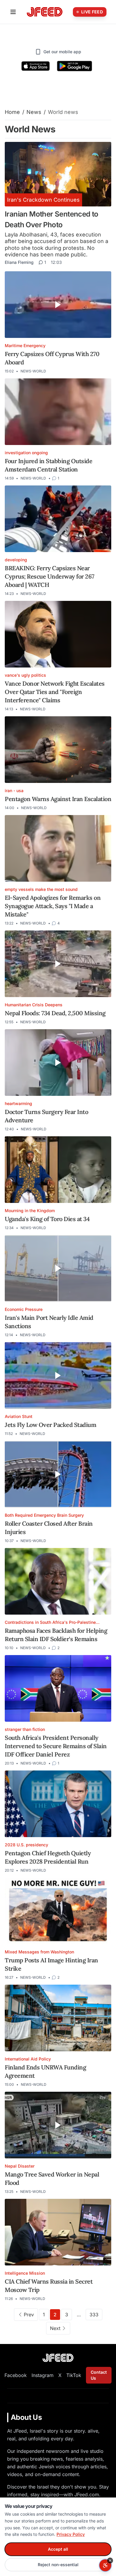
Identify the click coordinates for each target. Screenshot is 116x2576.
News (34, 112)
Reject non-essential (58, 2565)
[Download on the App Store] (36, 66)
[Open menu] (13, 12)
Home (12, 112)
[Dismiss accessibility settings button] (110, 2561)
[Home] (45, 12)
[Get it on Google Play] (75, 66)
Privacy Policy (71, 2534)
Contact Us (99, 2375)
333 (94, 2315)
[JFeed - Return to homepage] (58, 2358)
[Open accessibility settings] (105, 2565)
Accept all (58, 2549)
